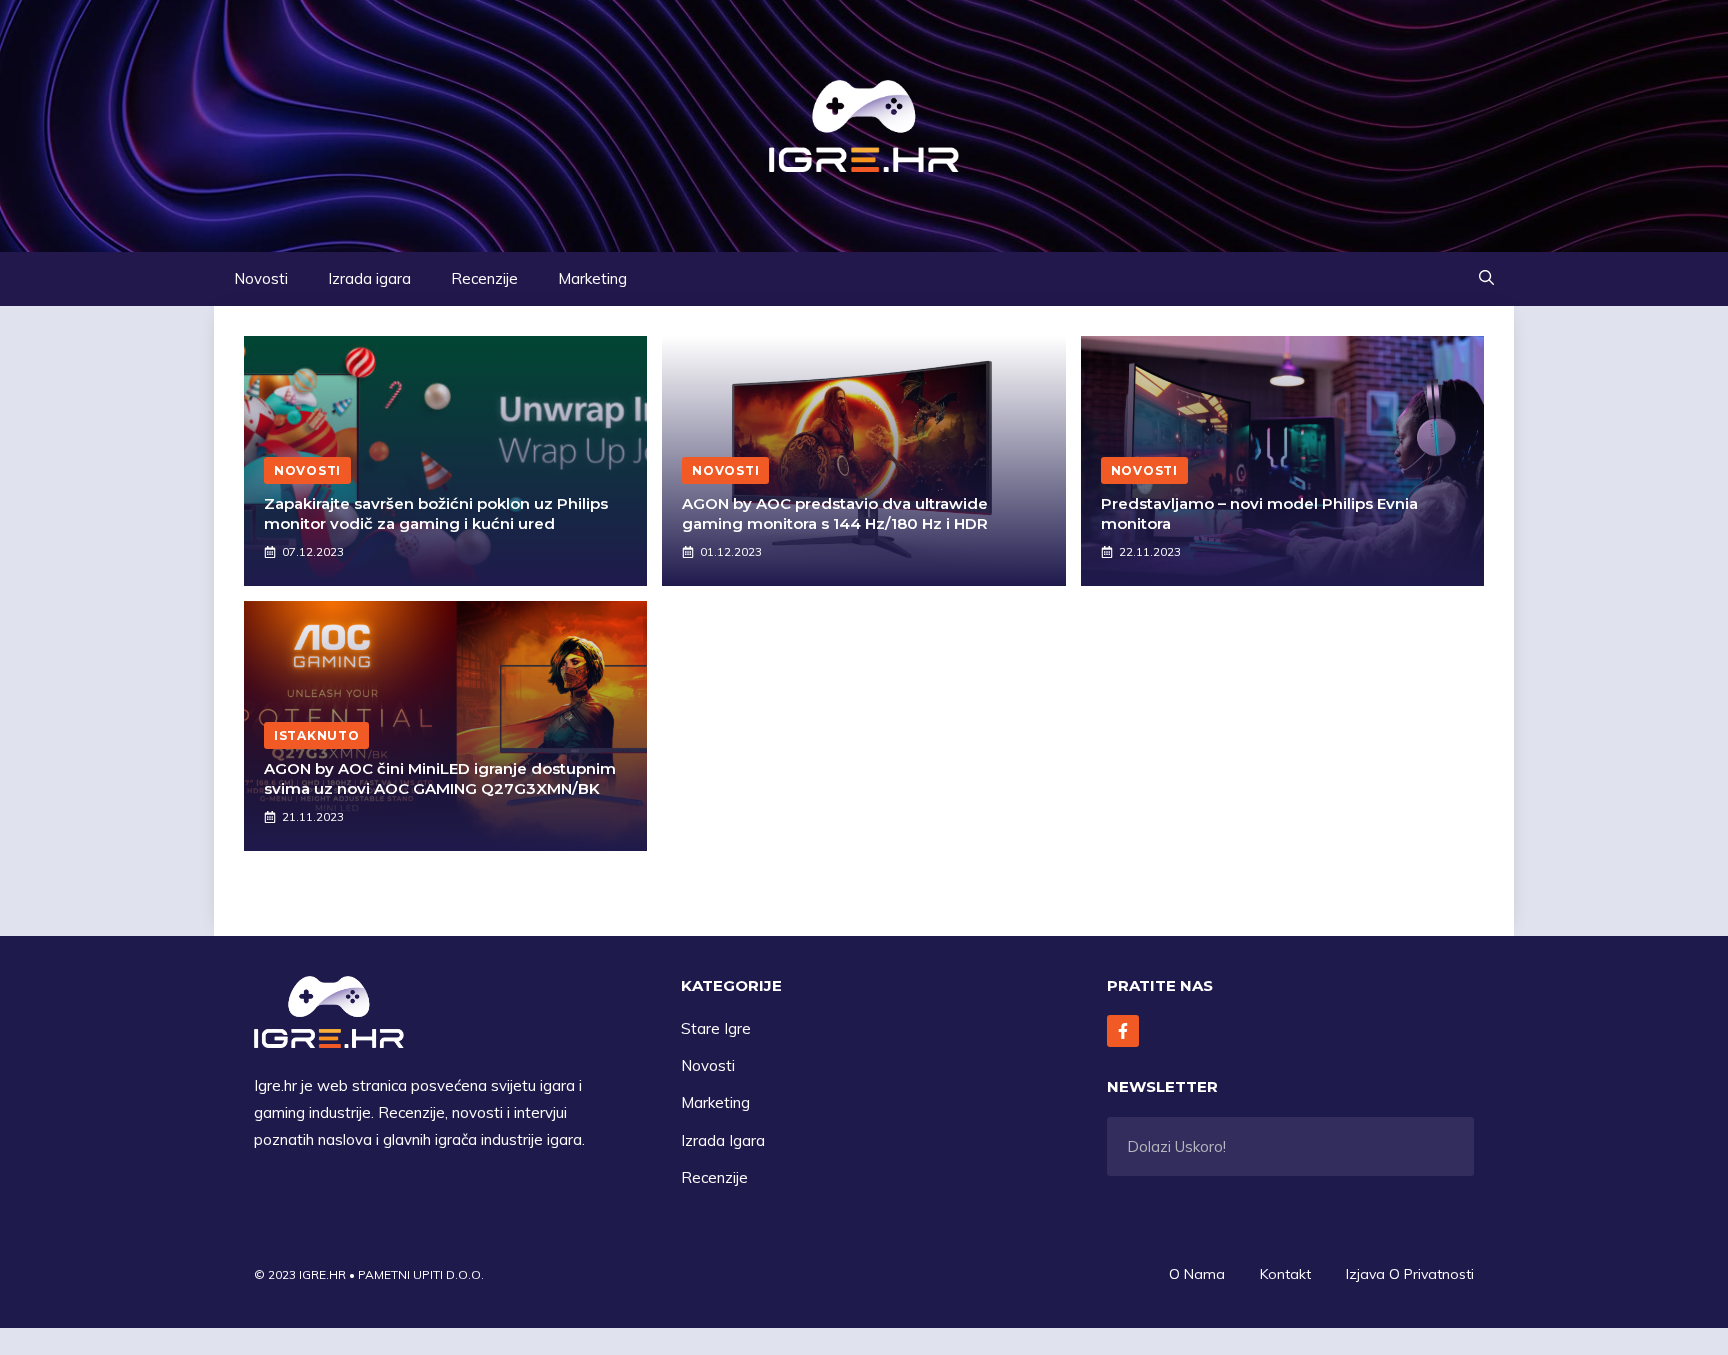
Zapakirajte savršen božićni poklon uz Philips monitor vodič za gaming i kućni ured (436, 513)
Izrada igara (369, 278)
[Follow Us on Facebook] (1123, 1031)
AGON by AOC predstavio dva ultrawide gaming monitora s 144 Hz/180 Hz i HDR (835, 513)
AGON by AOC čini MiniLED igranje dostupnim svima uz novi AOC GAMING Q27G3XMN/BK (440, 778)
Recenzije (484, 278)
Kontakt (1285, 1274)
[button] (1486, 279)
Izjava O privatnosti (1410, 1274)
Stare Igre (716, 1028)
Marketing (592, 278)
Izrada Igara (723, 1140)
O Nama (1197, 1274)
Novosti (261, 278)
